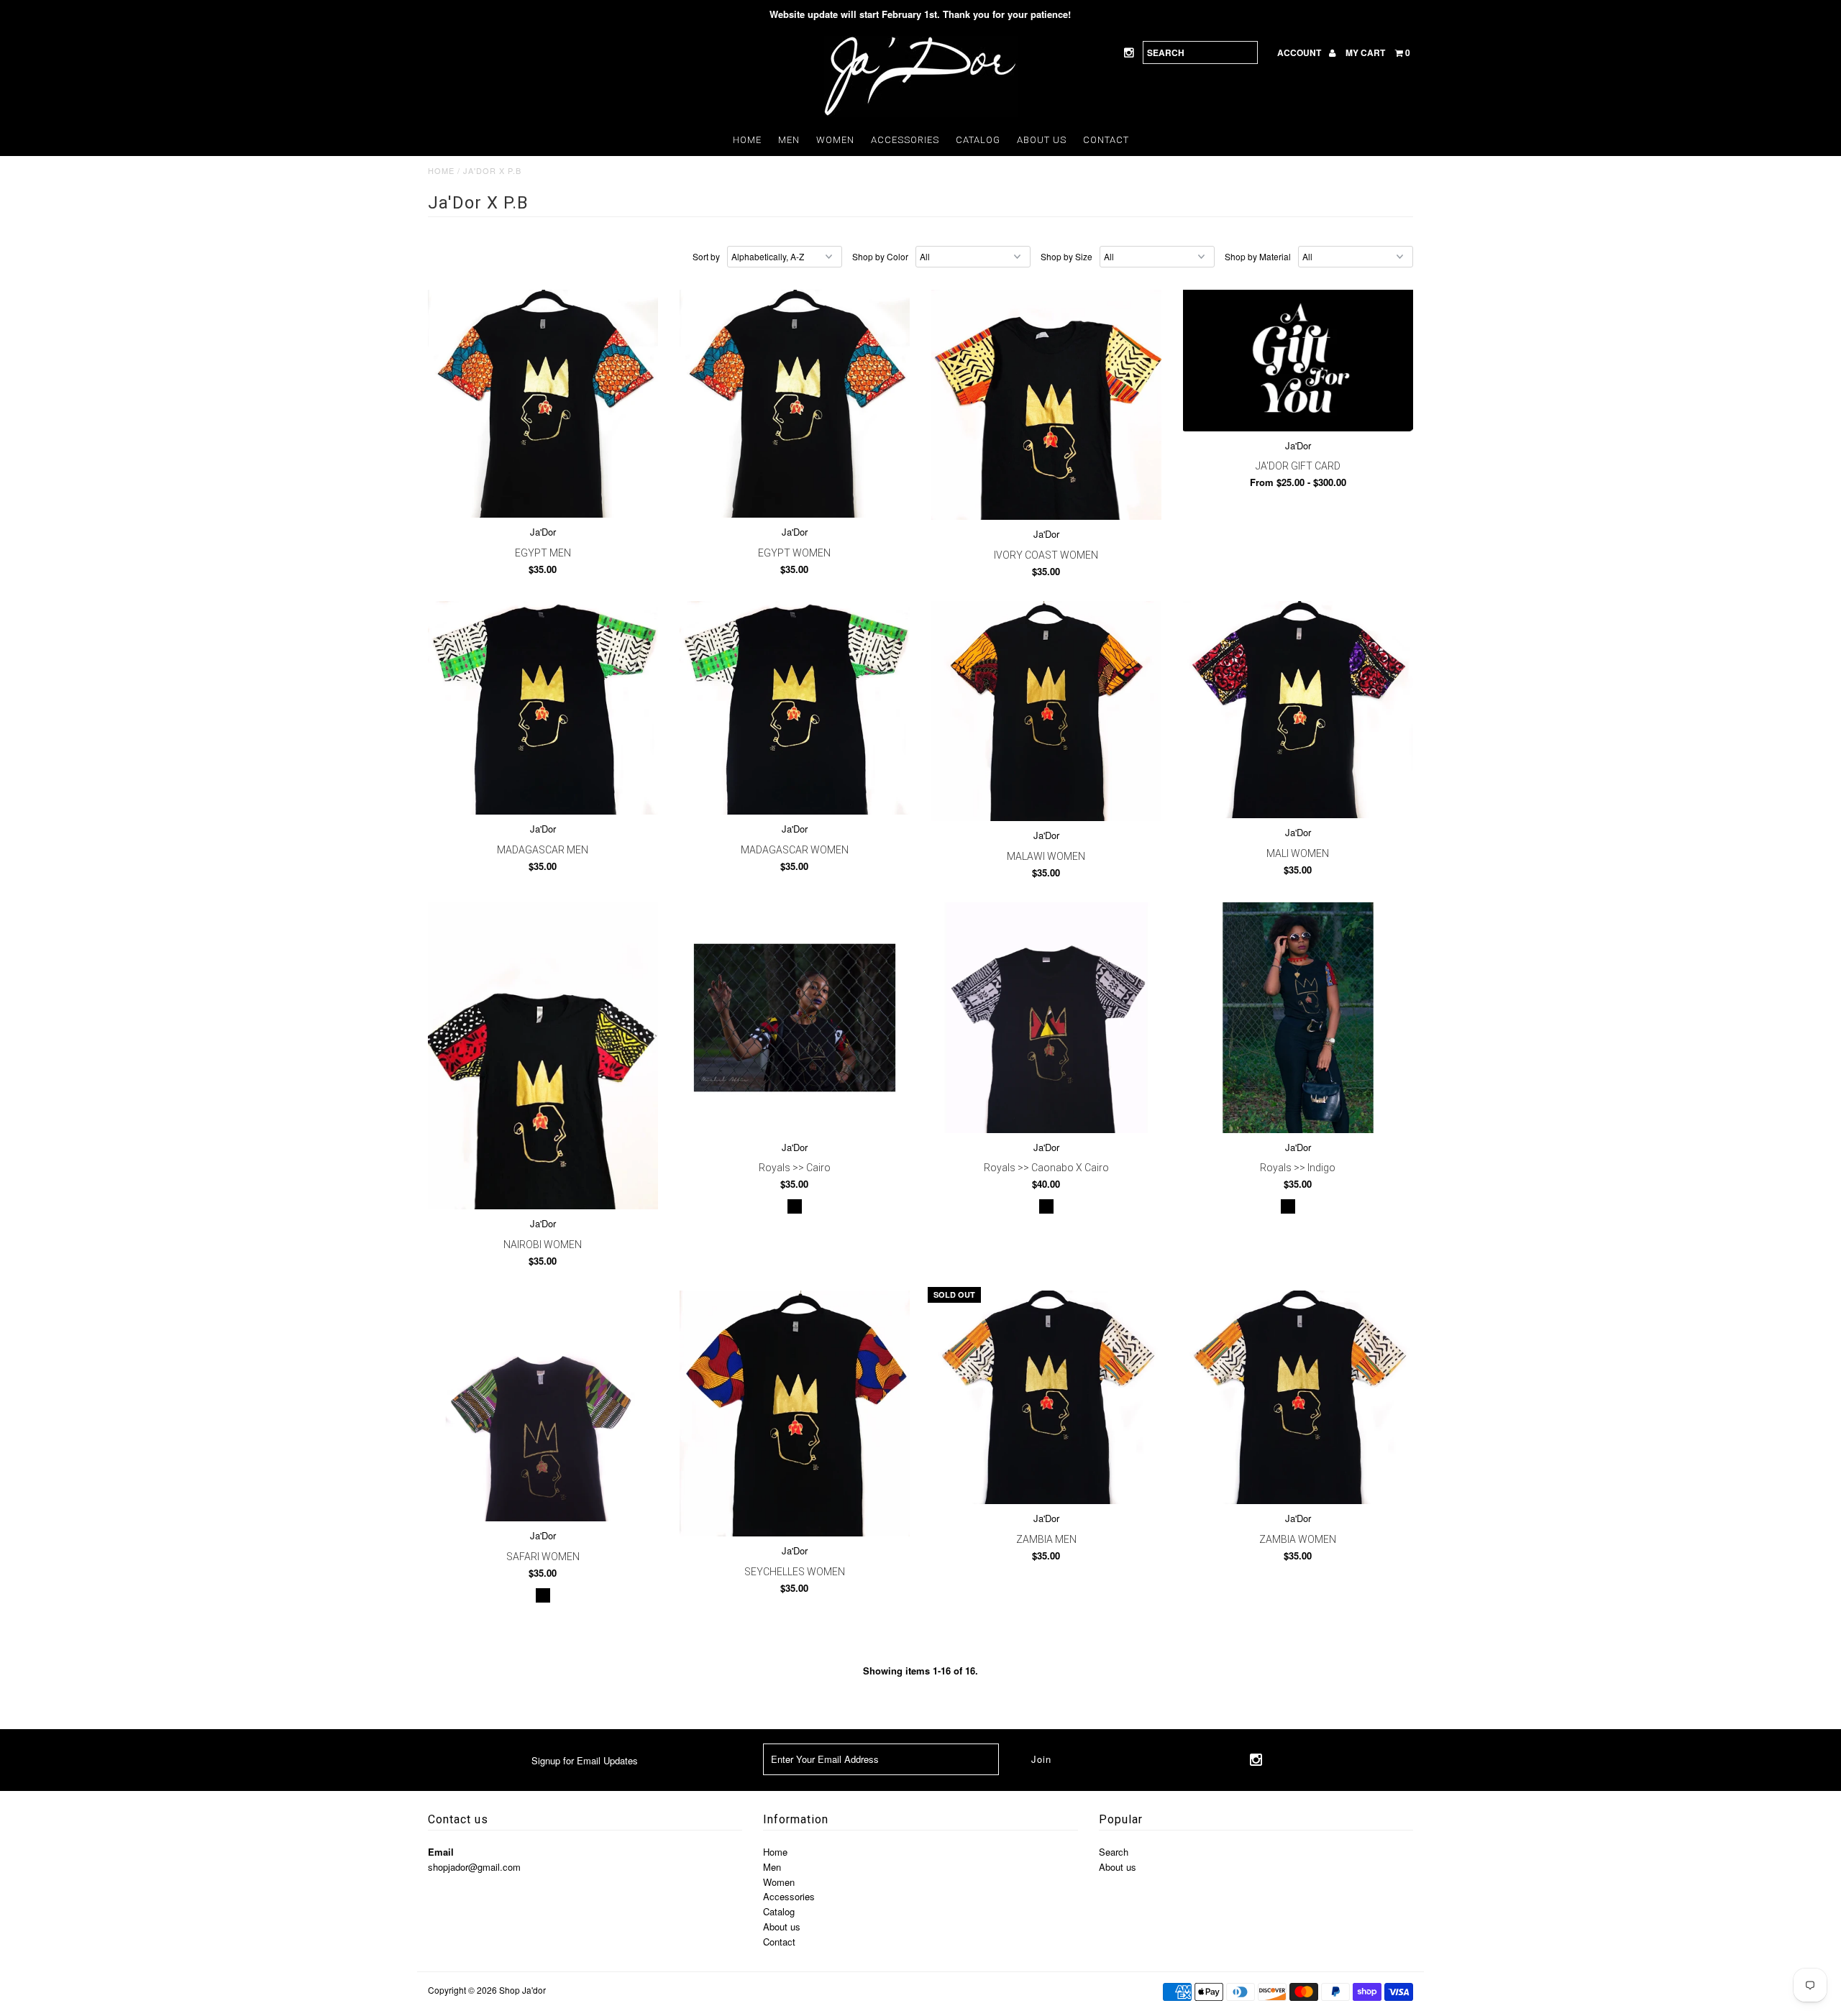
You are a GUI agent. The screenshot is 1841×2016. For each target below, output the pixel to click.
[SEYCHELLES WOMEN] (795, 1414)
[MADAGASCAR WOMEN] (795, 708)
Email (441, 1852)
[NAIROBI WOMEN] (543, 1056)
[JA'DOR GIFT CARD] (1298, 361)
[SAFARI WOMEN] (543, 1406)
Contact (1106, 140)
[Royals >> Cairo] (795, 1018)
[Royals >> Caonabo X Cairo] (1047, 1018)
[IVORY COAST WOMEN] (1047, 405)
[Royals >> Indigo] (1298, 1018)
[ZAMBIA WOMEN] (1298, 1397)
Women (835, 140)
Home (747, 140)
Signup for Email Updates (585, 1760)
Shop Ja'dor (522, 1990)
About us (1042, 140)
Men (789, 140)
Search (1114, 1852)
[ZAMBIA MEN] (1047, 1397)
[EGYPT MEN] (543, 404)
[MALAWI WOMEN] (1047, 711)
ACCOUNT (1300, 52)
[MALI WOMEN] (1298, 710)
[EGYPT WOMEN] (795, 404)
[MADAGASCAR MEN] (543, 708)
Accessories (905, 140)
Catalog (978, 140)
